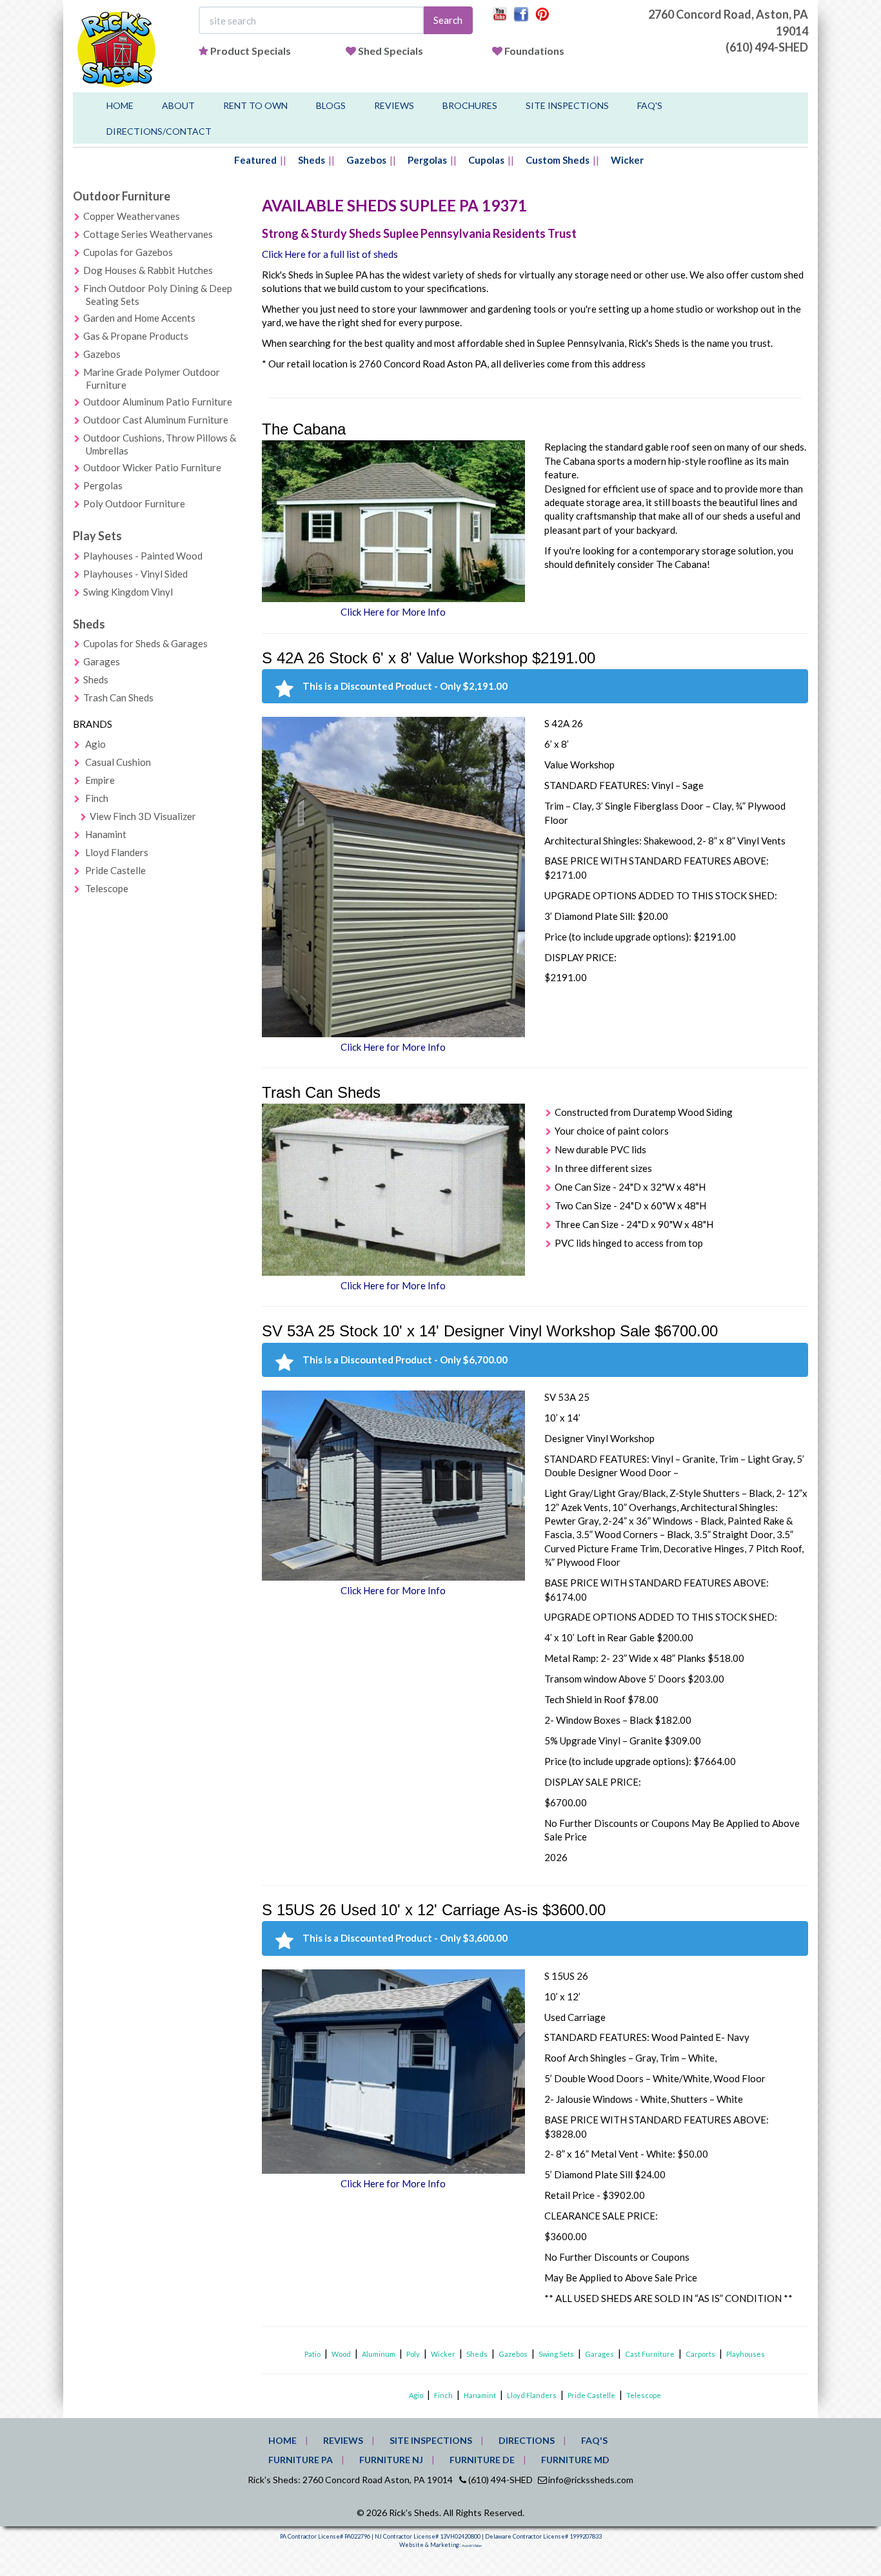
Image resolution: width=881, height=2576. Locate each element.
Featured (255, 160)
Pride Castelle (115, 870)
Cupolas (486, 160)
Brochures (470, 105)
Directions (527, 2440)
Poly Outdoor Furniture (134, 503)
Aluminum (379, 2354)
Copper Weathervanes (132, 216)
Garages (102, 661)
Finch (97, 798)
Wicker (627, 160)
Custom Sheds (558, 160)
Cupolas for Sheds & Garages (145, 643)
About (178, 105)
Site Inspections (567, 105)
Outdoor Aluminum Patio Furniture (158, 402)
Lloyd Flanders (117, 852)
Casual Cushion (118, 762)
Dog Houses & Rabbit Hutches (148, 270)
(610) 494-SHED (767, 47)
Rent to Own (255, 105)
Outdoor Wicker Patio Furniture (152, 467)
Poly (413, 2354)
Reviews (394, 105)
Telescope (107, 888)
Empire (100, 780)
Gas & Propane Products (136, 336)
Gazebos (366, 160)
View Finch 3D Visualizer (143, 816)
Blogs (331, 105)
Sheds (312, 160)
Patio (312, 2354)
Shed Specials (391, 51)
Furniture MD (575, 2460)
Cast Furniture (650, 2354)
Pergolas (427, 160)
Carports (700, 2354)
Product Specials (251, 51)
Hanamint (106, 834)
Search (448, 20)
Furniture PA (301, 2460)
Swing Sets (556, 2354)
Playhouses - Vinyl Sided (135, 574)
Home (120, 105)
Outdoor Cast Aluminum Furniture (156, 420)
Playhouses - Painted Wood (143, 556)
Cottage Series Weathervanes (148, 234)
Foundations (534, 51)
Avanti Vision (472, 2546)
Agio (95, 744)
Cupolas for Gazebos (128, 252)
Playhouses (746, 2354)
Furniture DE (482, 2460)
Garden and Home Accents (139, 318)
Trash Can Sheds (118, 698)
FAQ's (650, 105)
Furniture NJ (391, 2460)
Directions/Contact (159, 131)
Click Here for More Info (393, 612)
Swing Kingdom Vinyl (128, 592)
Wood (341, 2354)
